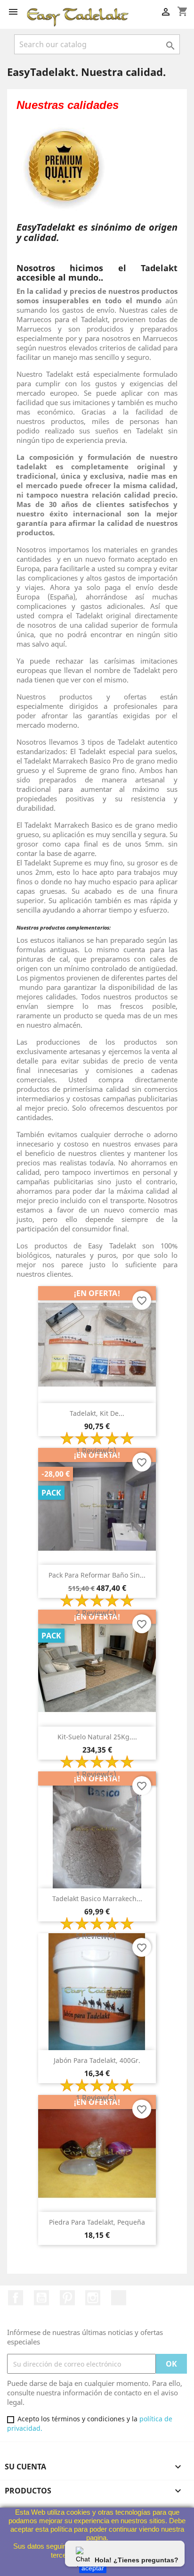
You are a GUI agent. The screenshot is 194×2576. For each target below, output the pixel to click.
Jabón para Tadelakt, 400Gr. (97, 2060)
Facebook (16, 2298)
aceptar (93, 2568)
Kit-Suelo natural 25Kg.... (97, 1737)
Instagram (93, 2298)
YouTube (41, 2298)
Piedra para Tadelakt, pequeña (97, 2222)
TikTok (119, 2298)
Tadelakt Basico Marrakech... (97, 1899)
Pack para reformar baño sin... (97, 1575)
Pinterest (67, 2298)
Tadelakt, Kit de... (97, 1413)
